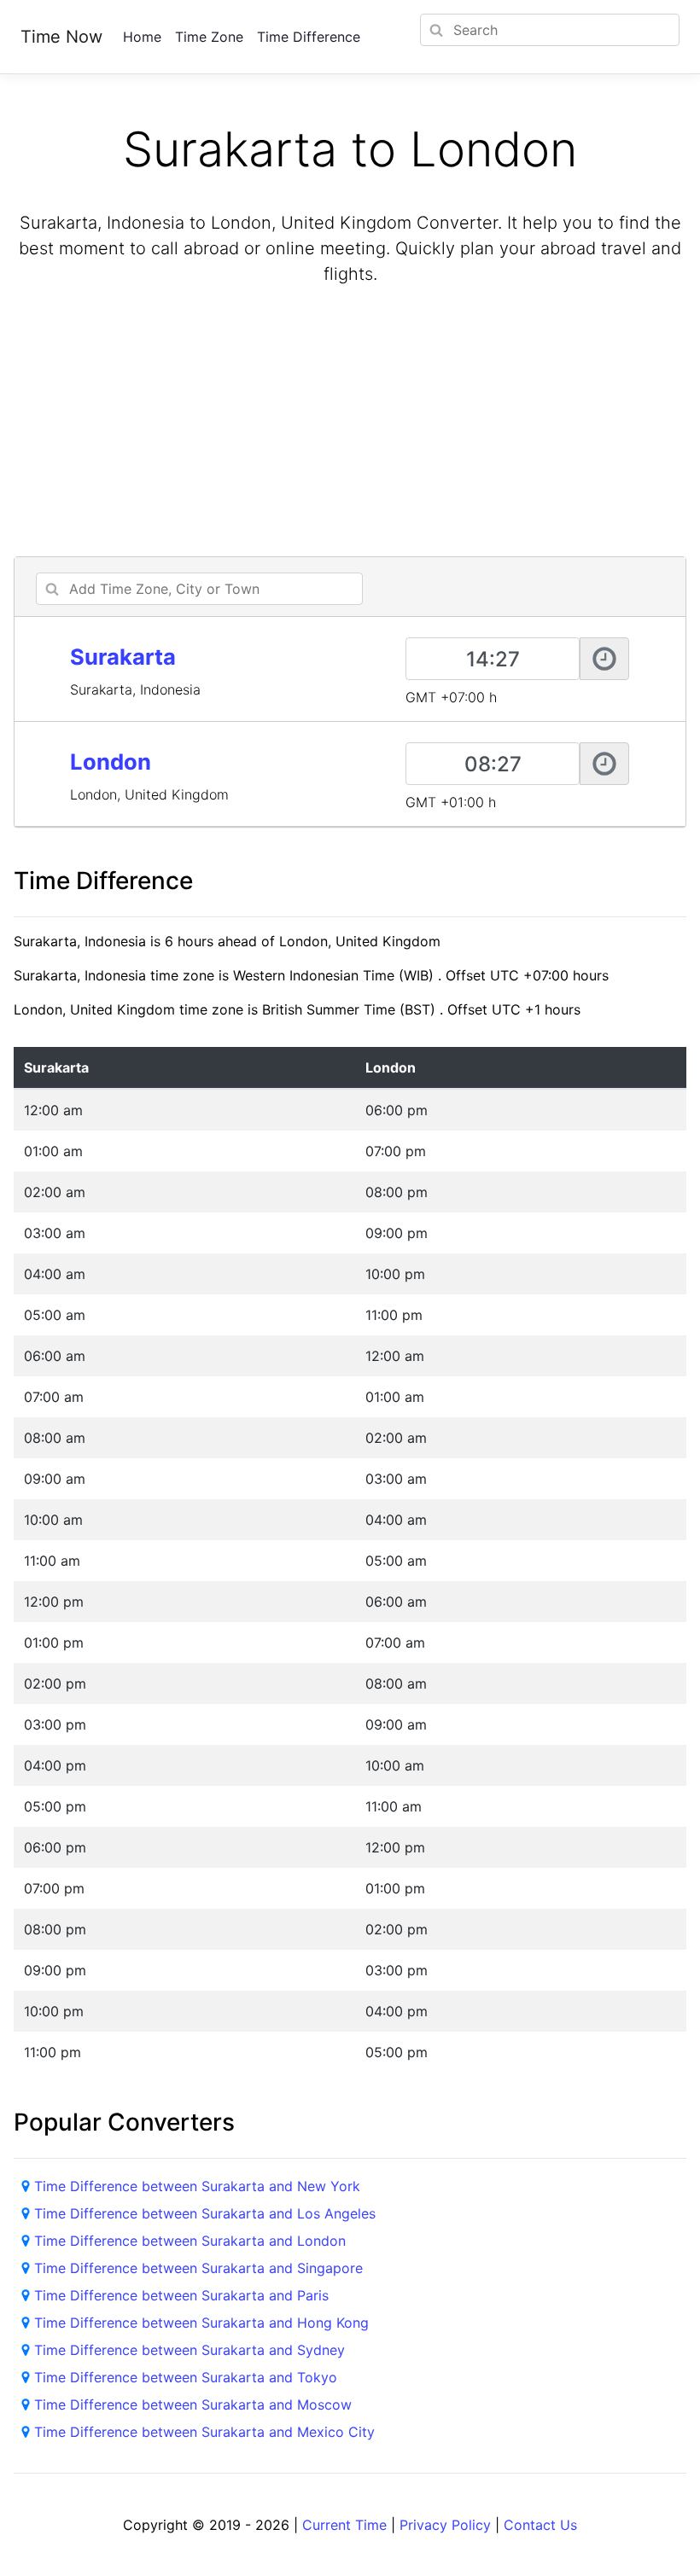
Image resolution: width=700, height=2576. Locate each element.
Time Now (61, 37)
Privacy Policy (445, 2525)
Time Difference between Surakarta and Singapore (198, 2268)
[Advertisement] (350, 423)
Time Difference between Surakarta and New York (197, 2186)
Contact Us (540, 2525)
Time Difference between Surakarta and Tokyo (186, 2377)
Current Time (344, 2525)
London (111, 762)
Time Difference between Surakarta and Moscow (193, 2404)
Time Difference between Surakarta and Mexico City (204, 2432)
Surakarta (123, 657)
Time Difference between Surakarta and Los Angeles (205, 2213)
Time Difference (309, 37)
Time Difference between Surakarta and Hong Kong (201, 2323)
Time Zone (209, 37)
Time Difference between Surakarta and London (190, 2241)
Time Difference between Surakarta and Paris (181, 2295)
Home (142, 37)
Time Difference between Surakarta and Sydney (190, 2350)
